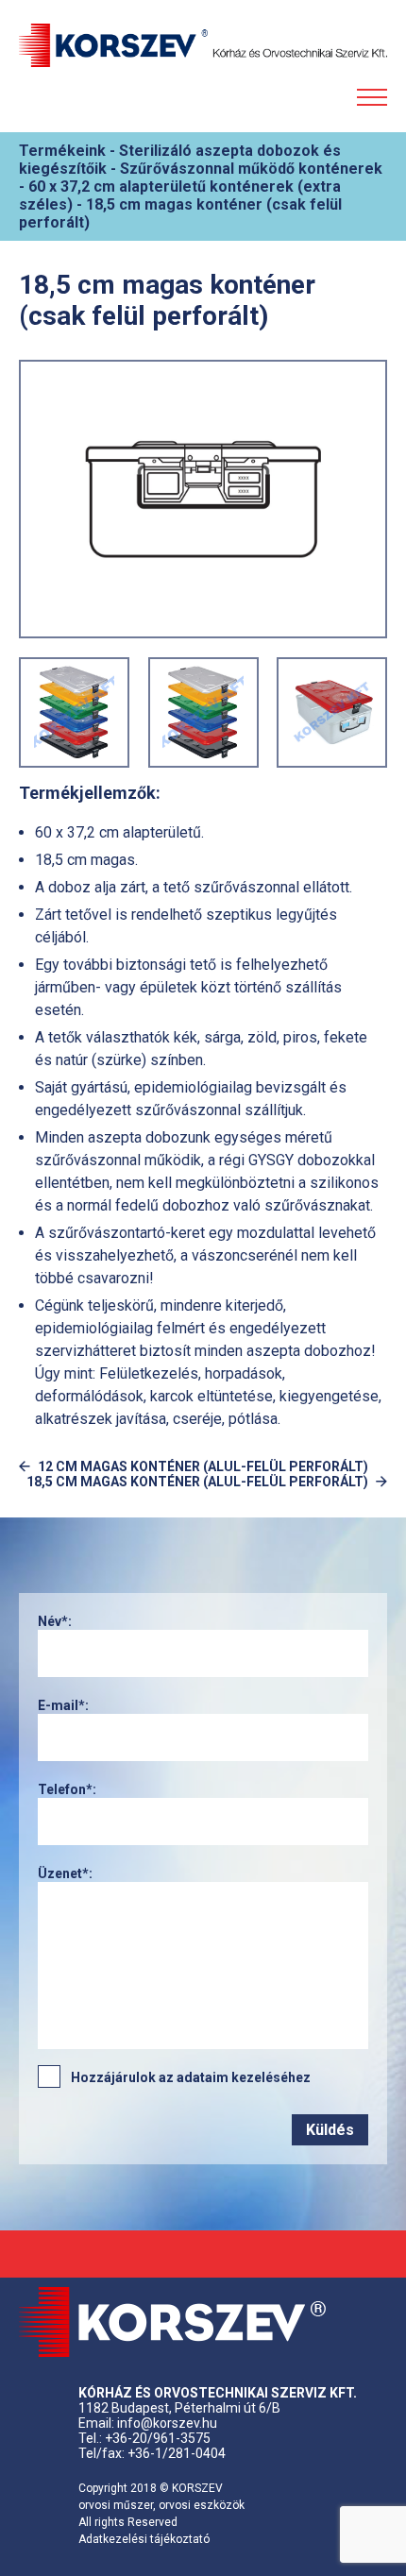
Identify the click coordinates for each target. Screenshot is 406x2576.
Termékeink (64, 151)
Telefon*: (67, 1789)
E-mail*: (63, 1705)
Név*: (55, 1621)
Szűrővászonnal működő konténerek (251, 169)
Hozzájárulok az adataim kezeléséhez (191, 2077)
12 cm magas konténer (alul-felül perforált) (203, 1466)
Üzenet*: (65, 1873)
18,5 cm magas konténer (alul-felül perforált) (197, 1482)
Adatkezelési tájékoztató (144, 2539)
